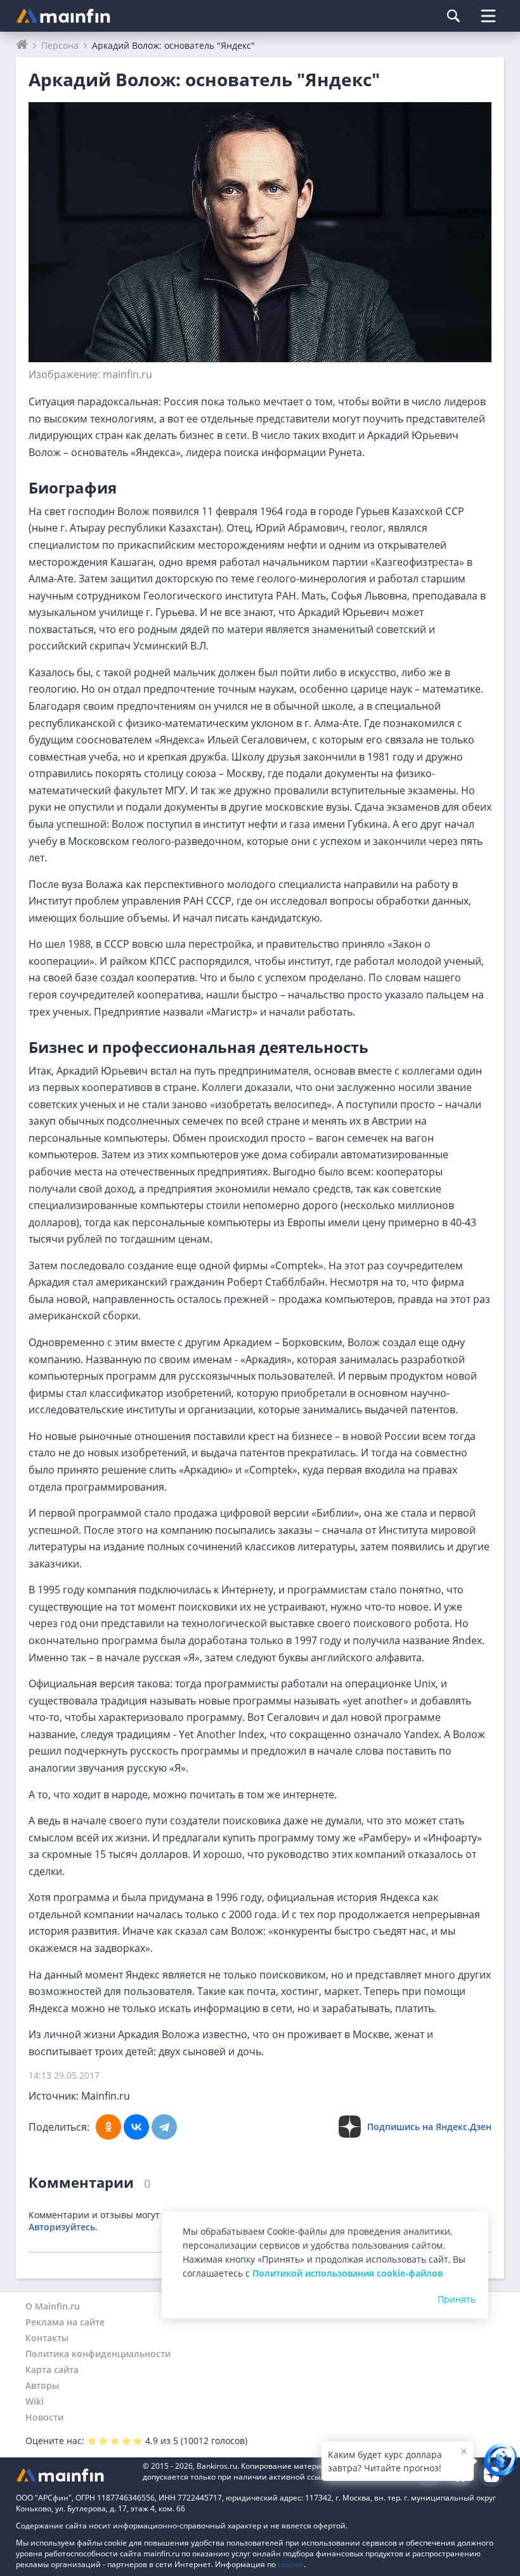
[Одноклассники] (108, 2127)
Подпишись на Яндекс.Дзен (429, 2127)
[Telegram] (164, 2127)
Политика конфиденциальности (98, 2354)
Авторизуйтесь (62, 2227)
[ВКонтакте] (136, 2127)
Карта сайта (52, 2370)
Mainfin (73, 2475)
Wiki (35, 2401)
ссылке (291, 2564)
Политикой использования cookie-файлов (348, 2273)
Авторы (42, 2385)
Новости (44, 2417)
